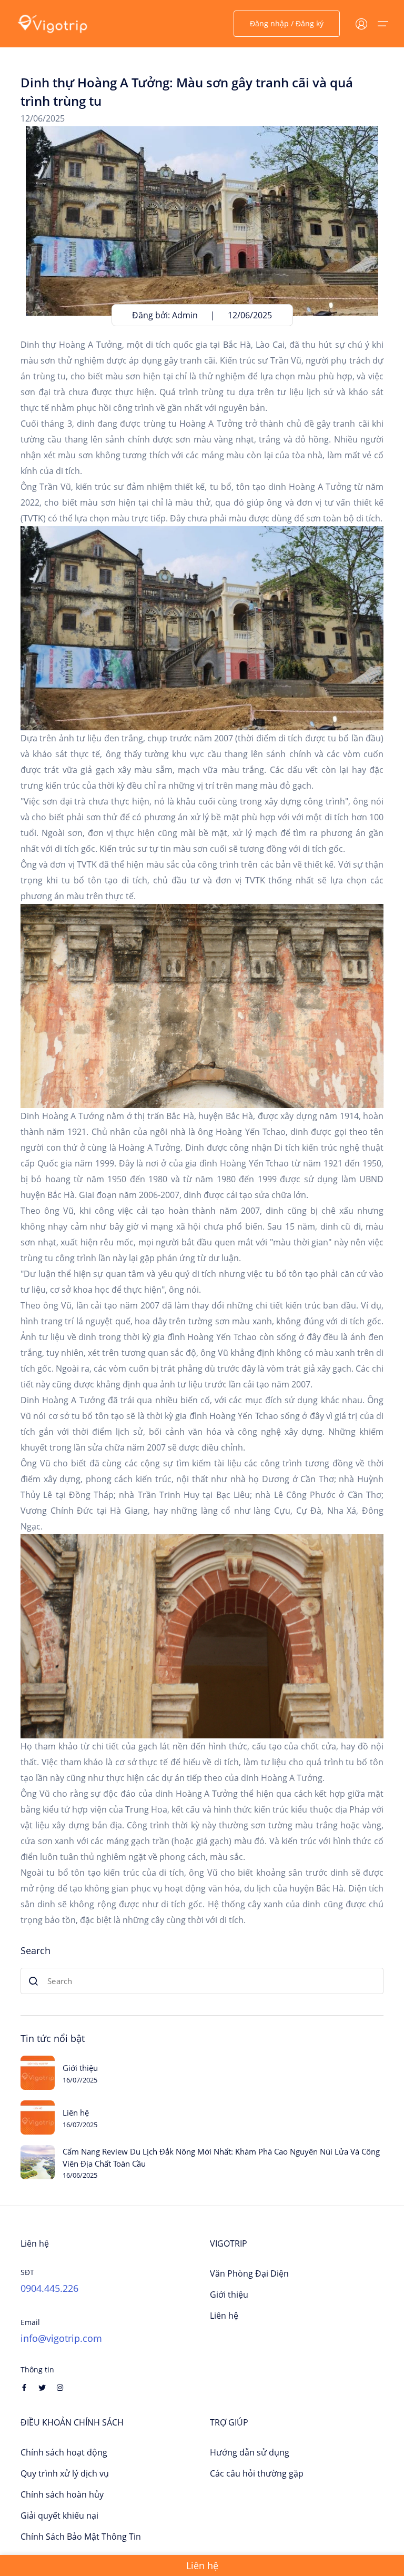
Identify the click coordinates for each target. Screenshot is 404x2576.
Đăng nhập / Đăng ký (287, 23)
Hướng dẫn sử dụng (250, 2452)
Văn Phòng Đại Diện (249, 2273)
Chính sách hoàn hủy (62, 2494)
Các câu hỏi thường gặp (257, 2473)
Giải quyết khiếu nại (59, 2515)
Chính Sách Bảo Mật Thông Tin (81, 2537)
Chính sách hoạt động (64, 2452)
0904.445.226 (49, 2288)
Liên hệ (76, 2112)
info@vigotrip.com (61, 2338)
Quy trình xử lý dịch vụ (65, 2473)
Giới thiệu (80, 2068)
